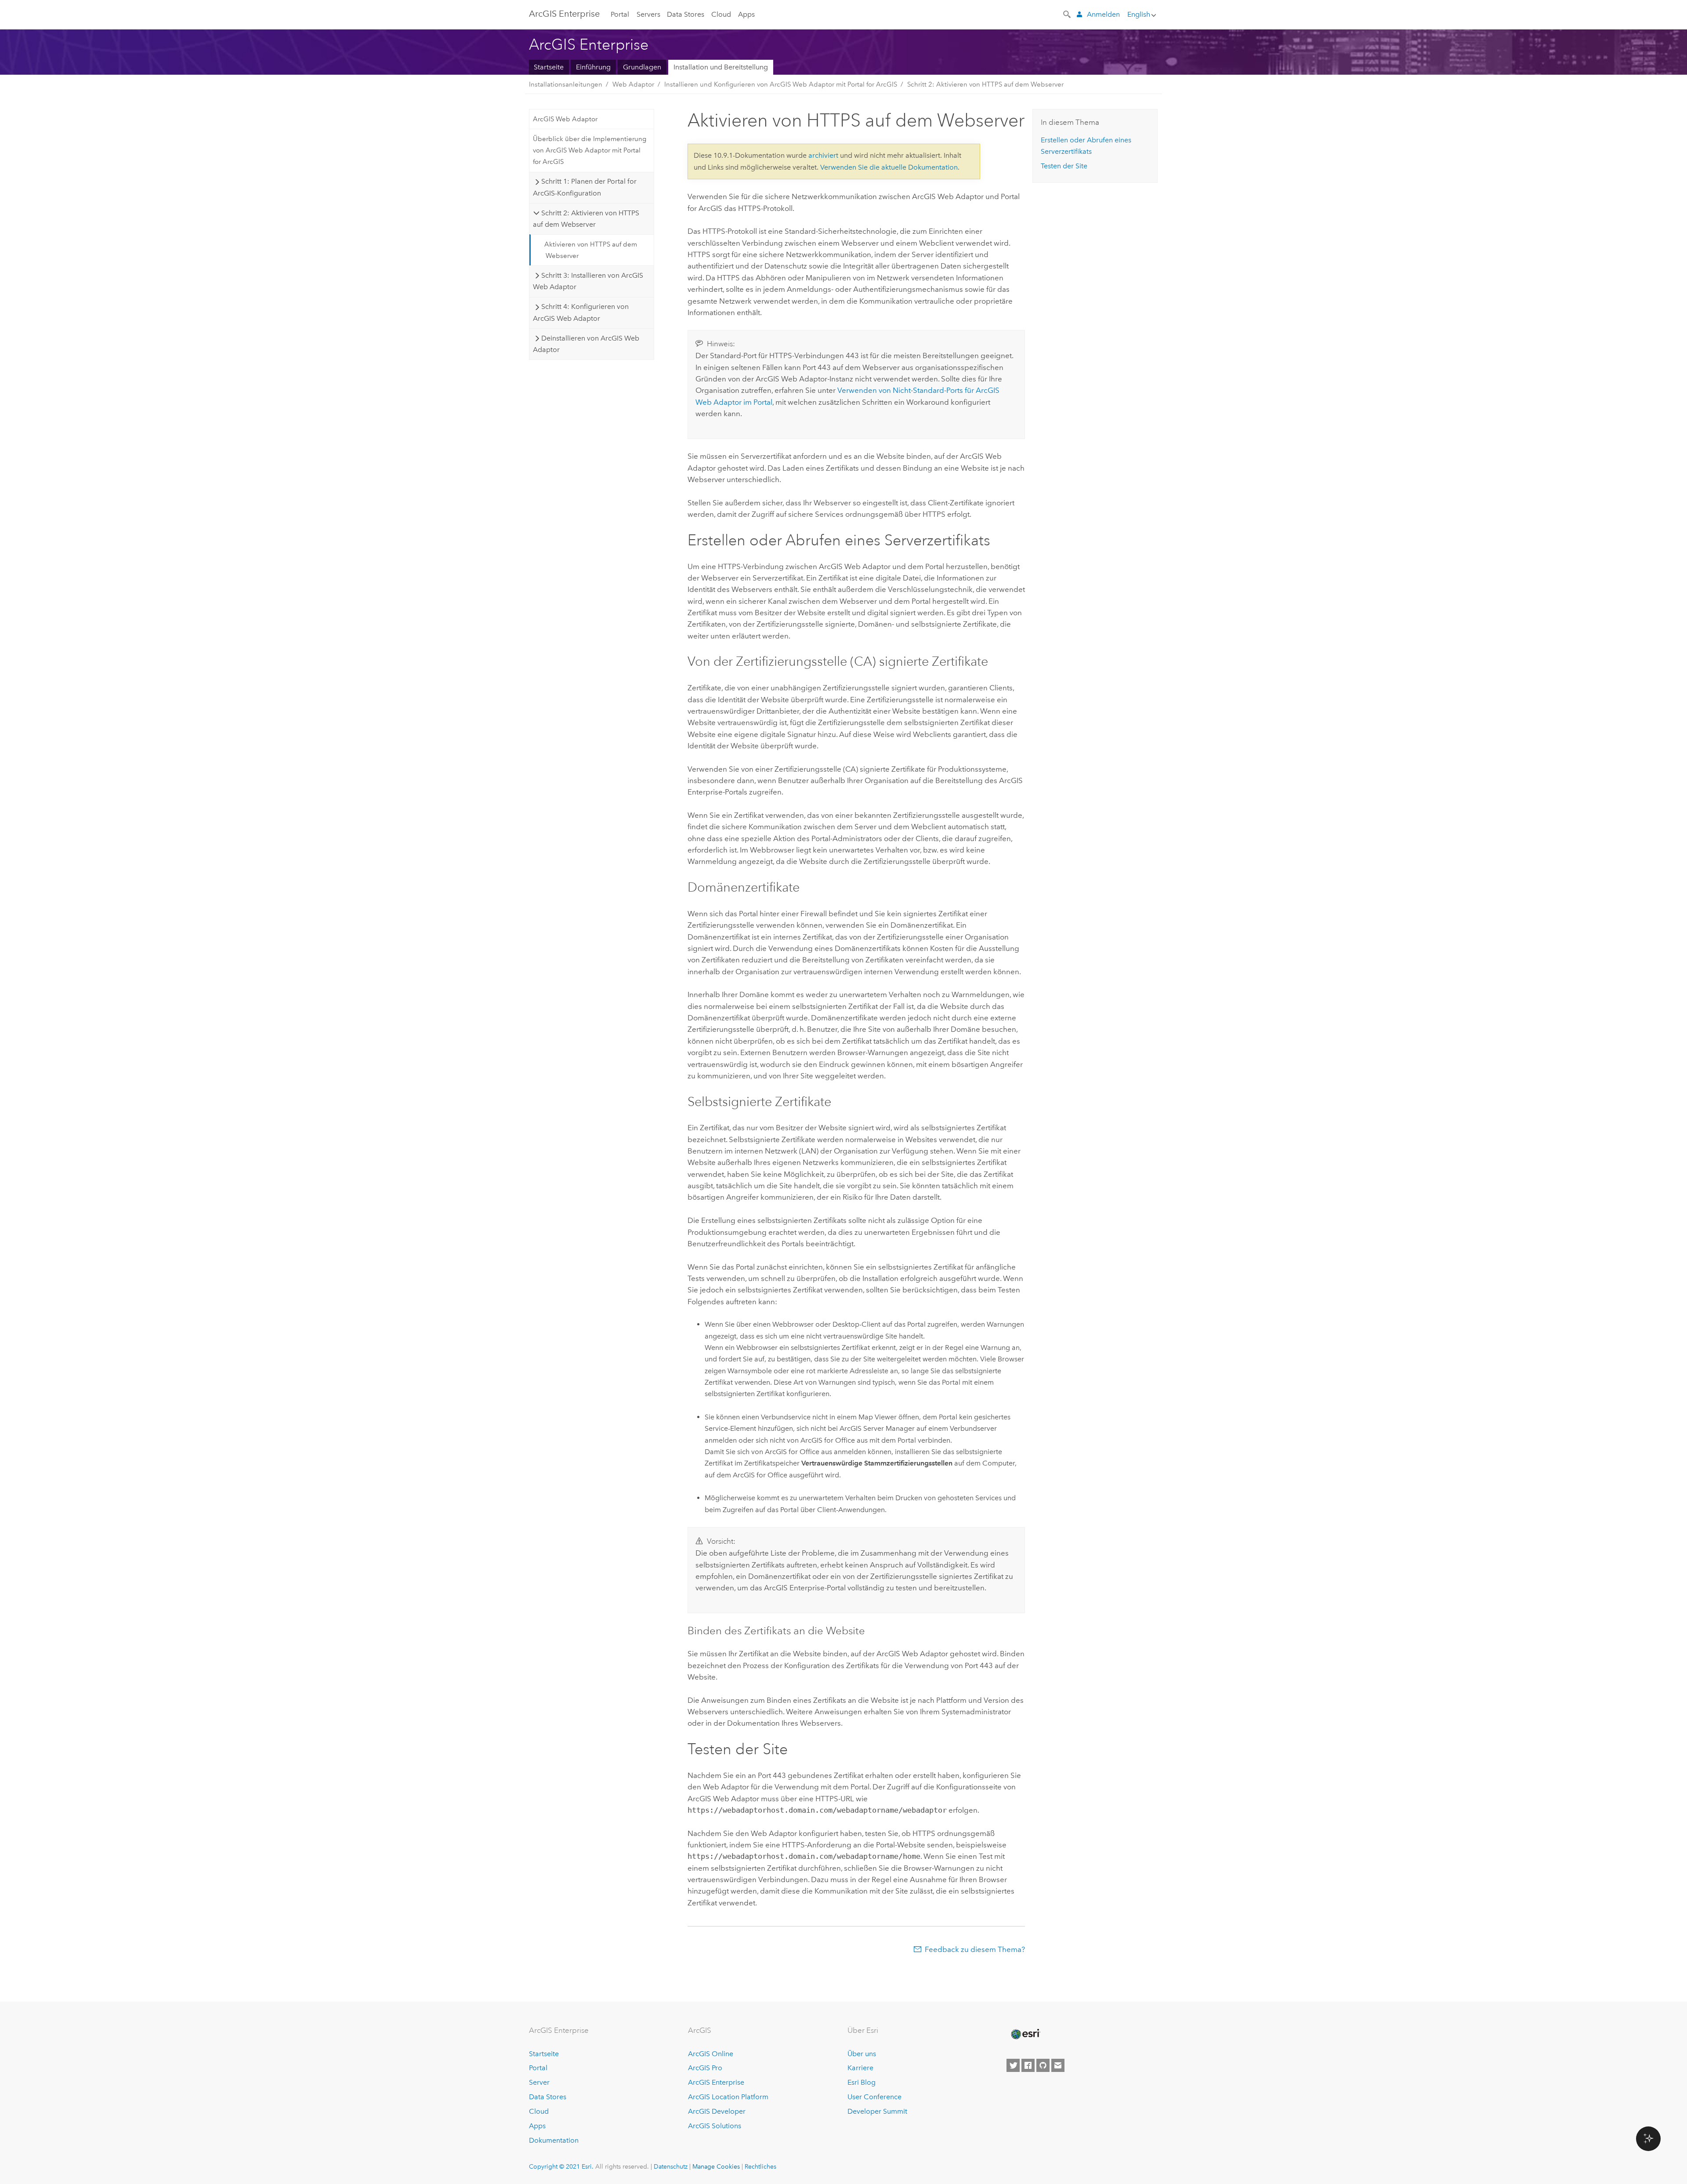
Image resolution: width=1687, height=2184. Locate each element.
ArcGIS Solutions (715, 2126)
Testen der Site (1064, 166)
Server (539, 2082)
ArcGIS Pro (705, 2068)
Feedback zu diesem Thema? (975, 1949)
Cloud (721, 14)
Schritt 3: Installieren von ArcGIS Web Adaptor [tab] (588, 281)
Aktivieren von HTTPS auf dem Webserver (591, 250)
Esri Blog (862, 2082)
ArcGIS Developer (717, 2111)
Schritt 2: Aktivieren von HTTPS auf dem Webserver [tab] (586, 219)
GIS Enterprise (564, 14)
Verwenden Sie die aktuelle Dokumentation (889, 167)
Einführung (593, 67)
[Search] (1068, 14)
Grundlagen (642, 67)
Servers (648, 14)
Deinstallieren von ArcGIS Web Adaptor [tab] (586, 344)
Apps (746, 14)
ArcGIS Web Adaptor (565, 119)
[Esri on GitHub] (1043, 2065)
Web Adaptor (633, 84)
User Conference (874, 2097)
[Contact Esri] (1058, 2065)
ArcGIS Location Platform (728, 2097)
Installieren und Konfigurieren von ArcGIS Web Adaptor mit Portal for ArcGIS (781, 84)
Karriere (860, 2068)
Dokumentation (554, 2140)
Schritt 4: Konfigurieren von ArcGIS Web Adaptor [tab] (581, 312)
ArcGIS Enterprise (716, 2082)
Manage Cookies (716, 2166)
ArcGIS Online (711, 2054)
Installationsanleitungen (566, 84)
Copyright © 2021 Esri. (561, 2166)
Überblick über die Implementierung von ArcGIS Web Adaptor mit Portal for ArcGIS (590, 151)
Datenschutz (671, 2166)
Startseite (549, 67)
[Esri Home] (1025, 2034)
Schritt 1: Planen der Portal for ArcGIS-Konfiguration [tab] (585, 187)
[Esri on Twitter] (1013, 2065)
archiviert (823, 155)
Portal (620, 14)
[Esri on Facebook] (1028, 2065)
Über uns (862, 2054)
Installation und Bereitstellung (721, 67)
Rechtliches (760, 2166)
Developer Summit (877, 2111)
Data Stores (686, 14)
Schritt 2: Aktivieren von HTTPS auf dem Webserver (985, 84)
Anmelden (1103, 14)
